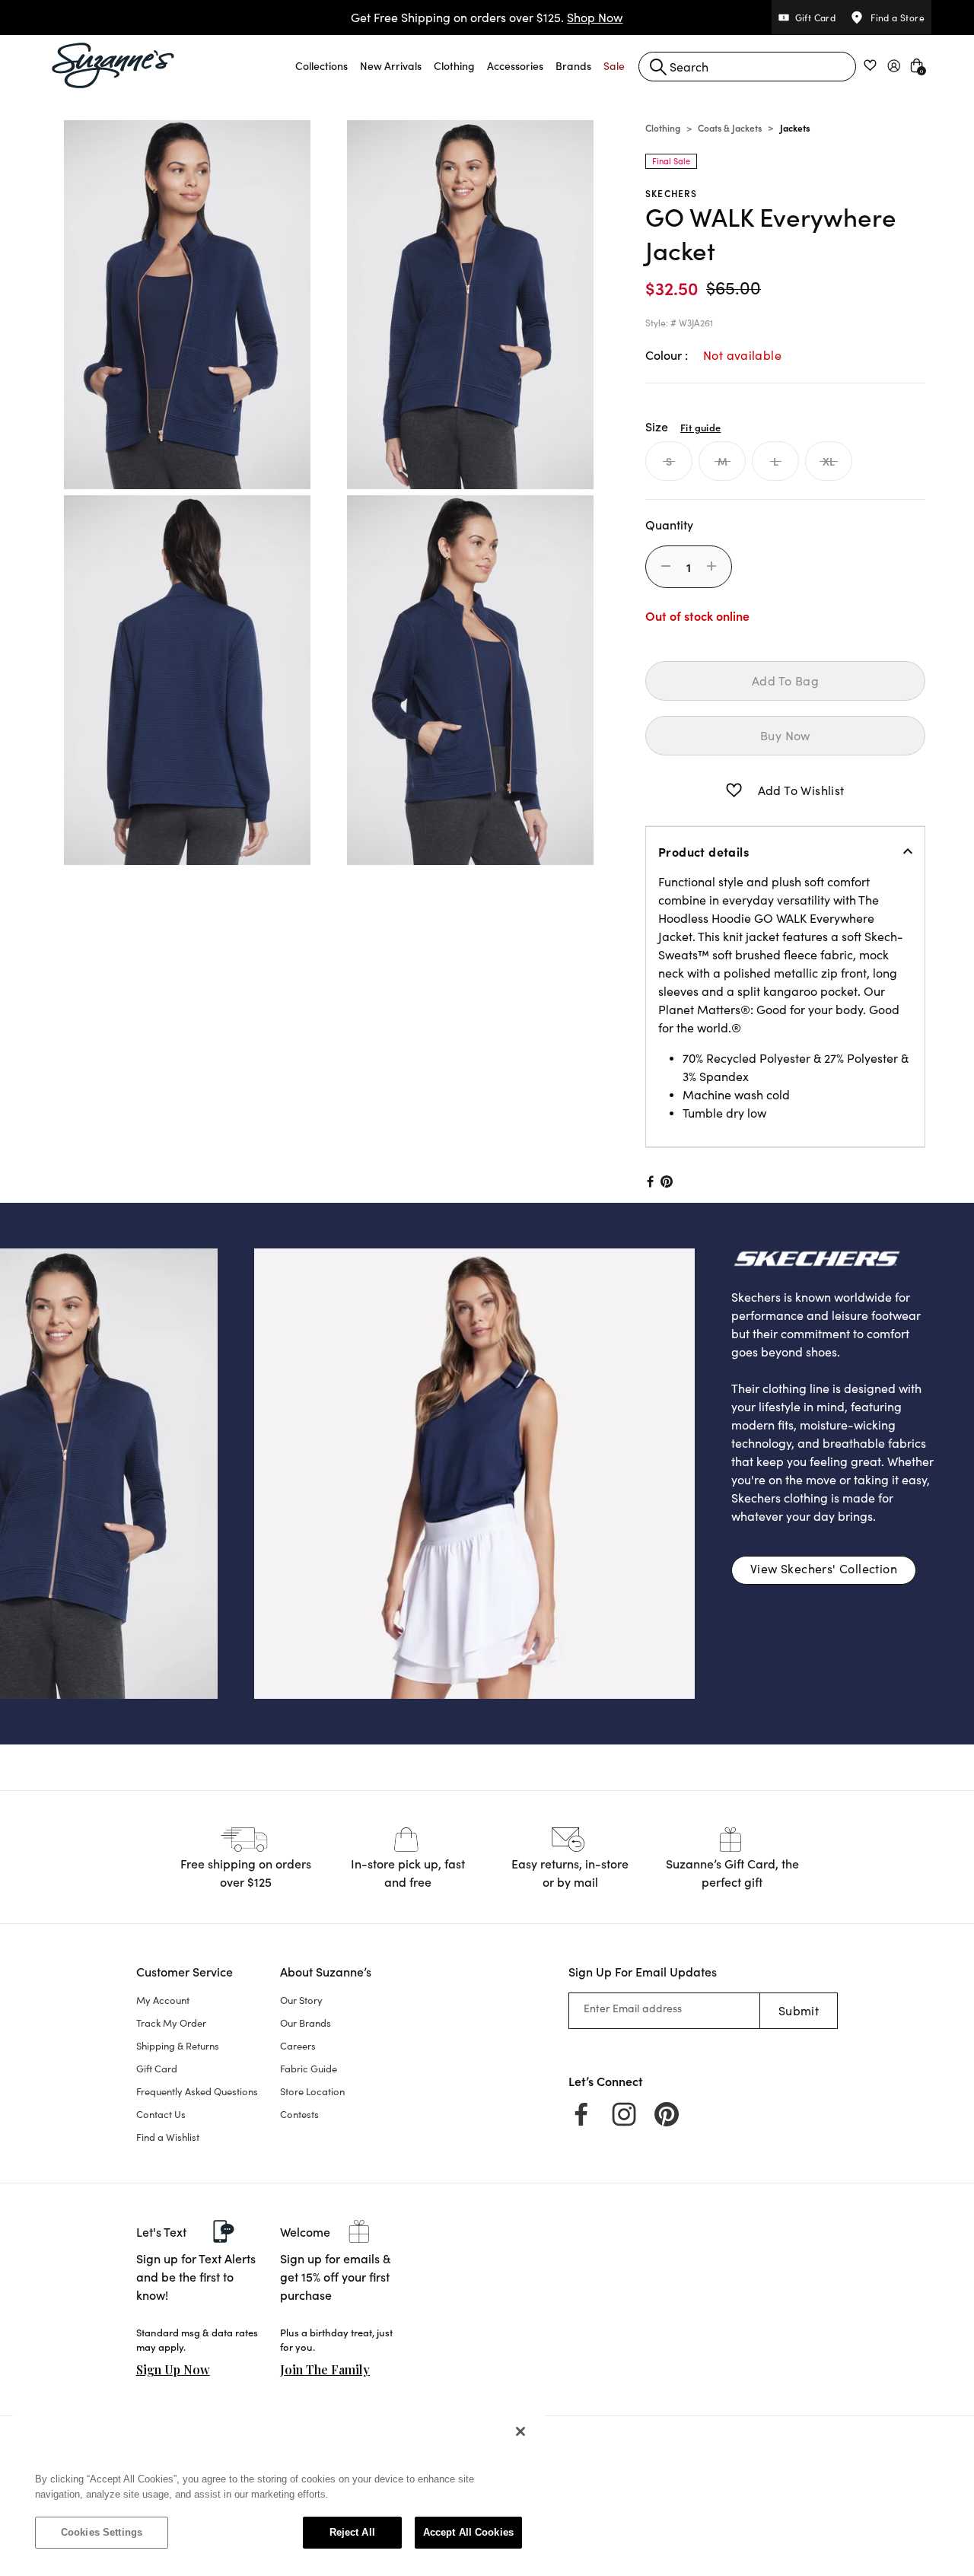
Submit (799, 2010)
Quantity (669, 524)
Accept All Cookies (468, 2532)
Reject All (352, 2532)
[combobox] (747, 67)
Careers (298, 2046)
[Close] (520, 2431)
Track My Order (171, 2023)
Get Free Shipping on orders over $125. (487, 17)
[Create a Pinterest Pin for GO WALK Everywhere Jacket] (667, 1181)
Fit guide (700, 427)
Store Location (312, 2091)
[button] (321, 65)
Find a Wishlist (168, 2137)
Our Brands (306, 2023)
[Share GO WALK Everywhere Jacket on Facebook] (649, 1181)
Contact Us (161, 2114)
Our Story (301, 2000)
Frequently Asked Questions (197, 2091)
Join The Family (325, 2369)
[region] (279, 2489)
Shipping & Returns (178, 2046)
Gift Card (157, 2069)
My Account (163, 2000)
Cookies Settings (102, 2532)
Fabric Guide (309, 2069)
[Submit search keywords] (658, 67)
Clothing (663, 127)
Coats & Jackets (730, 127)
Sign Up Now (173, 2369)
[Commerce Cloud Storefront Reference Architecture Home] (113, 65)
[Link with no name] (474, 1472)
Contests (299, 2114)
